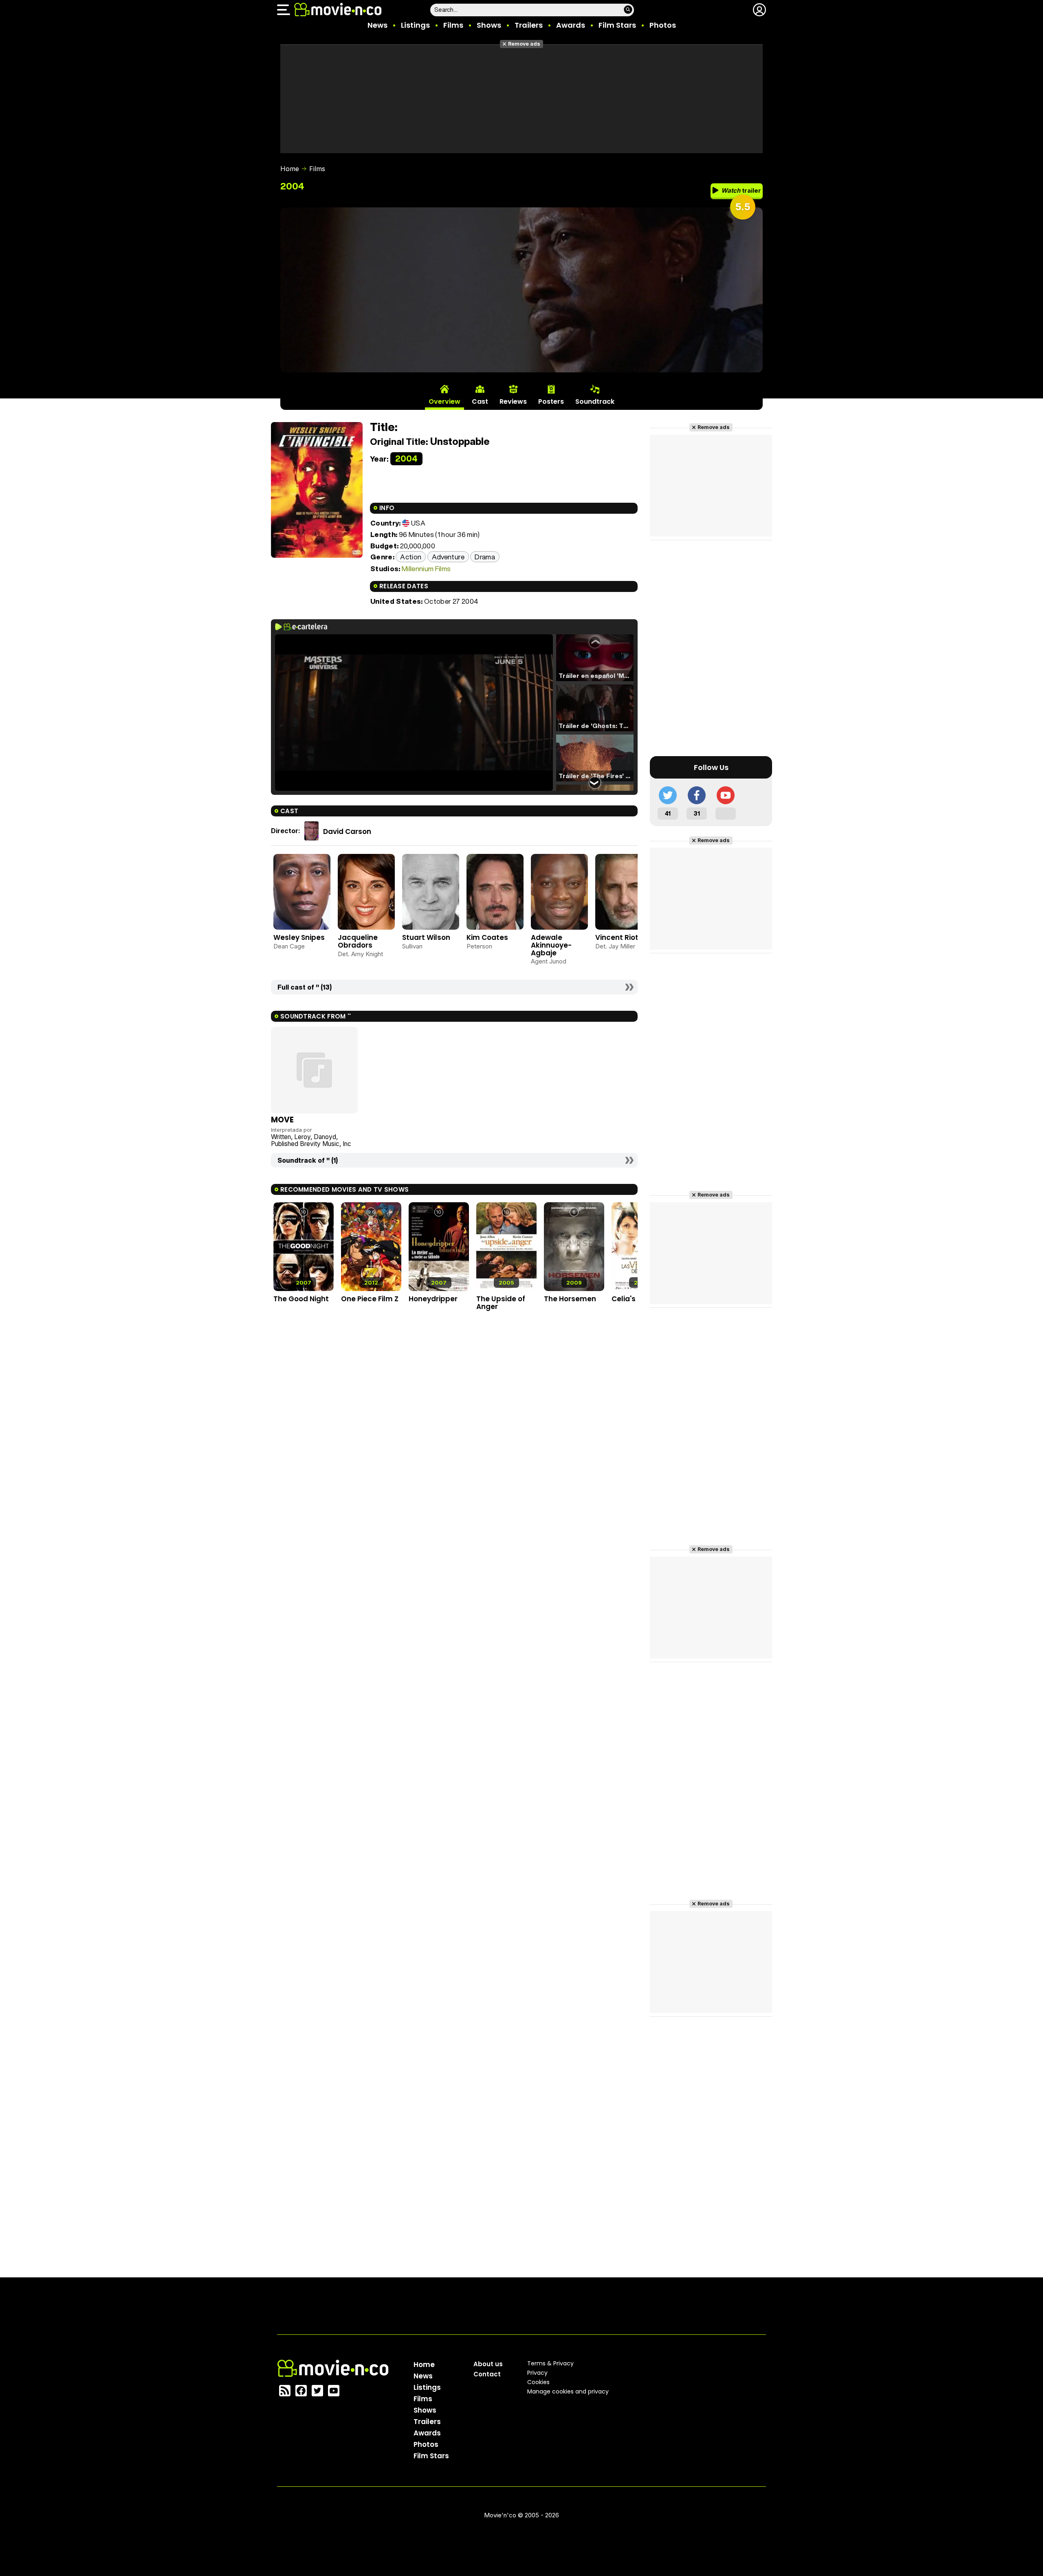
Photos (663, 25)
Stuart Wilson (426, 937)
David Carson (347, 832)
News (377, 25)
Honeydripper (433, 1299)
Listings (415, 25)
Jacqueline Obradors (358, 941)
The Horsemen (570, 1299)
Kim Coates (487, 937)
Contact (487, 2374)
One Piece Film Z (370, 1299)
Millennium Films (426, 569)
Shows (489, 25)
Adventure (448, 557)
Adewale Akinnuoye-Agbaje (551, 945)
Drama (485, 557)
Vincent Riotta (621, 937)
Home (290, 169)
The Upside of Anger (501, 1303)
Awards (571, 25)
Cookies (538, 2382)
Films (453, 25)
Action (411, 557)
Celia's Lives (633, 1299)
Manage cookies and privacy (568, 2391)
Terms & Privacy (550, 2363)
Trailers (529, 25)
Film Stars (617, 25)
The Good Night (301, 1299)
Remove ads (524, 44)
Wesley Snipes (299, 937)
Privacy (537, 2373)
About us (488, 2364)
